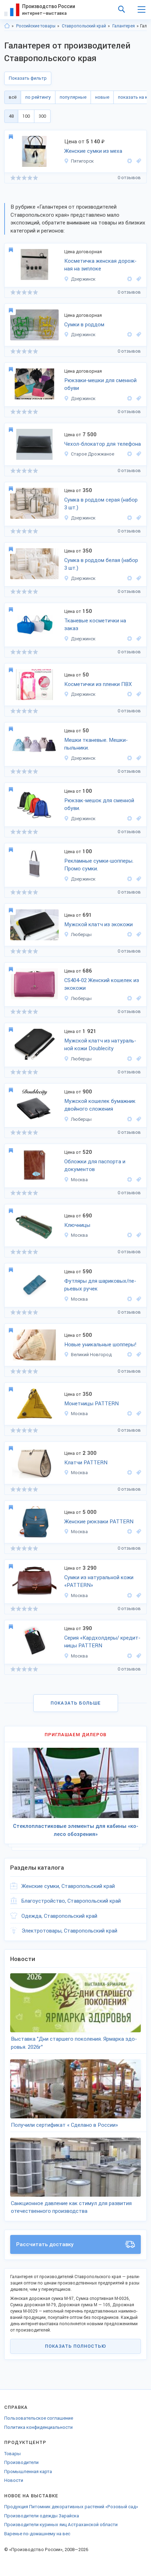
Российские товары (36, 26)
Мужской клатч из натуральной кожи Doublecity (100, 1045)
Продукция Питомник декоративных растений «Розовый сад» (71, 2507)
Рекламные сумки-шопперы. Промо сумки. (99, 865)
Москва (79, 1180)
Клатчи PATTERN (86, 1463)
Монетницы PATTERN (91, 1404)
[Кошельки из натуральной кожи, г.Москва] (138, 1414)
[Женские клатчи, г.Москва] (138, 1473)
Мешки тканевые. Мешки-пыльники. (96, 744)
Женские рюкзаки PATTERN (99, 1522)
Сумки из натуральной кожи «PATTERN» (99, 1581)
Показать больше (76, 1703)
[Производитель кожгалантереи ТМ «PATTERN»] (130, 1180)
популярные (73, 97)
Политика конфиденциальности (38, 2427)
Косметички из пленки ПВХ (98, 684)
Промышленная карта (28, 2472)
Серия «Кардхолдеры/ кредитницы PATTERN (102, 1642)
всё (13, 97)
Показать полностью (75, 2346)
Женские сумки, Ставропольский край (68, 1886)
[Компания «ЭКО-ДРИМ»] (130, 1355)
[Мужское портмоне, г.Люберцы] (138, 934)
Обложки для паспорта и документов (95, 1166)
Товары (12, 2454)
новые (102, 97)
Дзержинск (83, 279)
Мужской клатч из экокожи (99, 924)
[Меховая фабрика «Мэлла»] (130, 161)
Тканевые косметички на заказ (95, 625)
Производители (21, 2462)
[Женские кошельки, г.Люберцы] (138, 998)
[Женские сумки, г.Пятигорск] (138, 161)
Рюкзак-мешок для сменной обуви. (99, 805)
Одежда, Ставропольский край (59, 1916)
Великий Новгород (91, 1355)
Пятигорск (82, 161)
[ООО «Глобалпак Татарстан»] (130, 454)
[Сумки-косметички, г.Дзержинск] (138, 279)
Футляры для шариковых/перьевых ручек (100, 1285)
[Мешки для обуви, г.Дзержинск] (138, 398)
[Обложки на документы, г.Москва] (138, 1180)
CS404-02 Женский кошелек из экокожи (102, 984)
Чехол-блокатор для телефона (103, 444)
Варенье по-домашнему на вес (37, 2534)
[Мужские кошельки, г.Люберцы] (138, 1119)
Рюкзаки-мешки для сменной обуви (100, 384)
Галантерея (124, 26)
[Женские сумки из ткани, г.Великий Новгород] (138, 1355)
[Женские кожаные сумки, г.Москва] (138, 1596)
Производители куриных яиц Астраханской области (61, 2525)
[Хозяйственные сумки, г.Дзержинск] (138, 335)
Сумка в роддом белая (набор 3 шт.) (101, 564)
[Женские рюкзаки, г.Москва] (138, 1532)
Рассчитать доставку (45, 2244)
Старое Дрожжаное (93, 454)
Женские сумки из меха (93, 151)
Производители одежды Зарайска (42, 2516)
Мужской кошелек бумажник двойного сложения (100, 1105)
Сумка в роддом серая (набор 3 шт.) (101, 504)
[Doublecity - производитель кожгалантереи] (130, 934)
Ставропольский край (84, 26)
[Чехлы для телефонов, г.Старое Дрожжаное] (138, 454)
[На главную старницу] (7, 26)
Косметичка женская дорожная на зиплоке (100, 265)
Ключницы (77, 1225)
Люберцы (81, 934)
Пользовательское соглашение (39, 2418)
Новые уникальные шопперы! (100, 1345)
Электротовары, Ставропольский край (69, 1931)
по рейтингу (38, 97)
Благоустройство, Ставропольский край (71, 1901)
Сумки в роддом (84, 325)
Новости (14, 2480)
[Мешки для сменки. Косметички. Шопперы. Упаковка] (130, 518)
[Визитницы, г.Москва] (138, 1656)
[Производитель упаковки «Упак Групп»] (130, 279)
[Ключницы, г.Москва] (138, 1235)
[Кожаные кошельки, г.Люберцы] (138, 1059)
